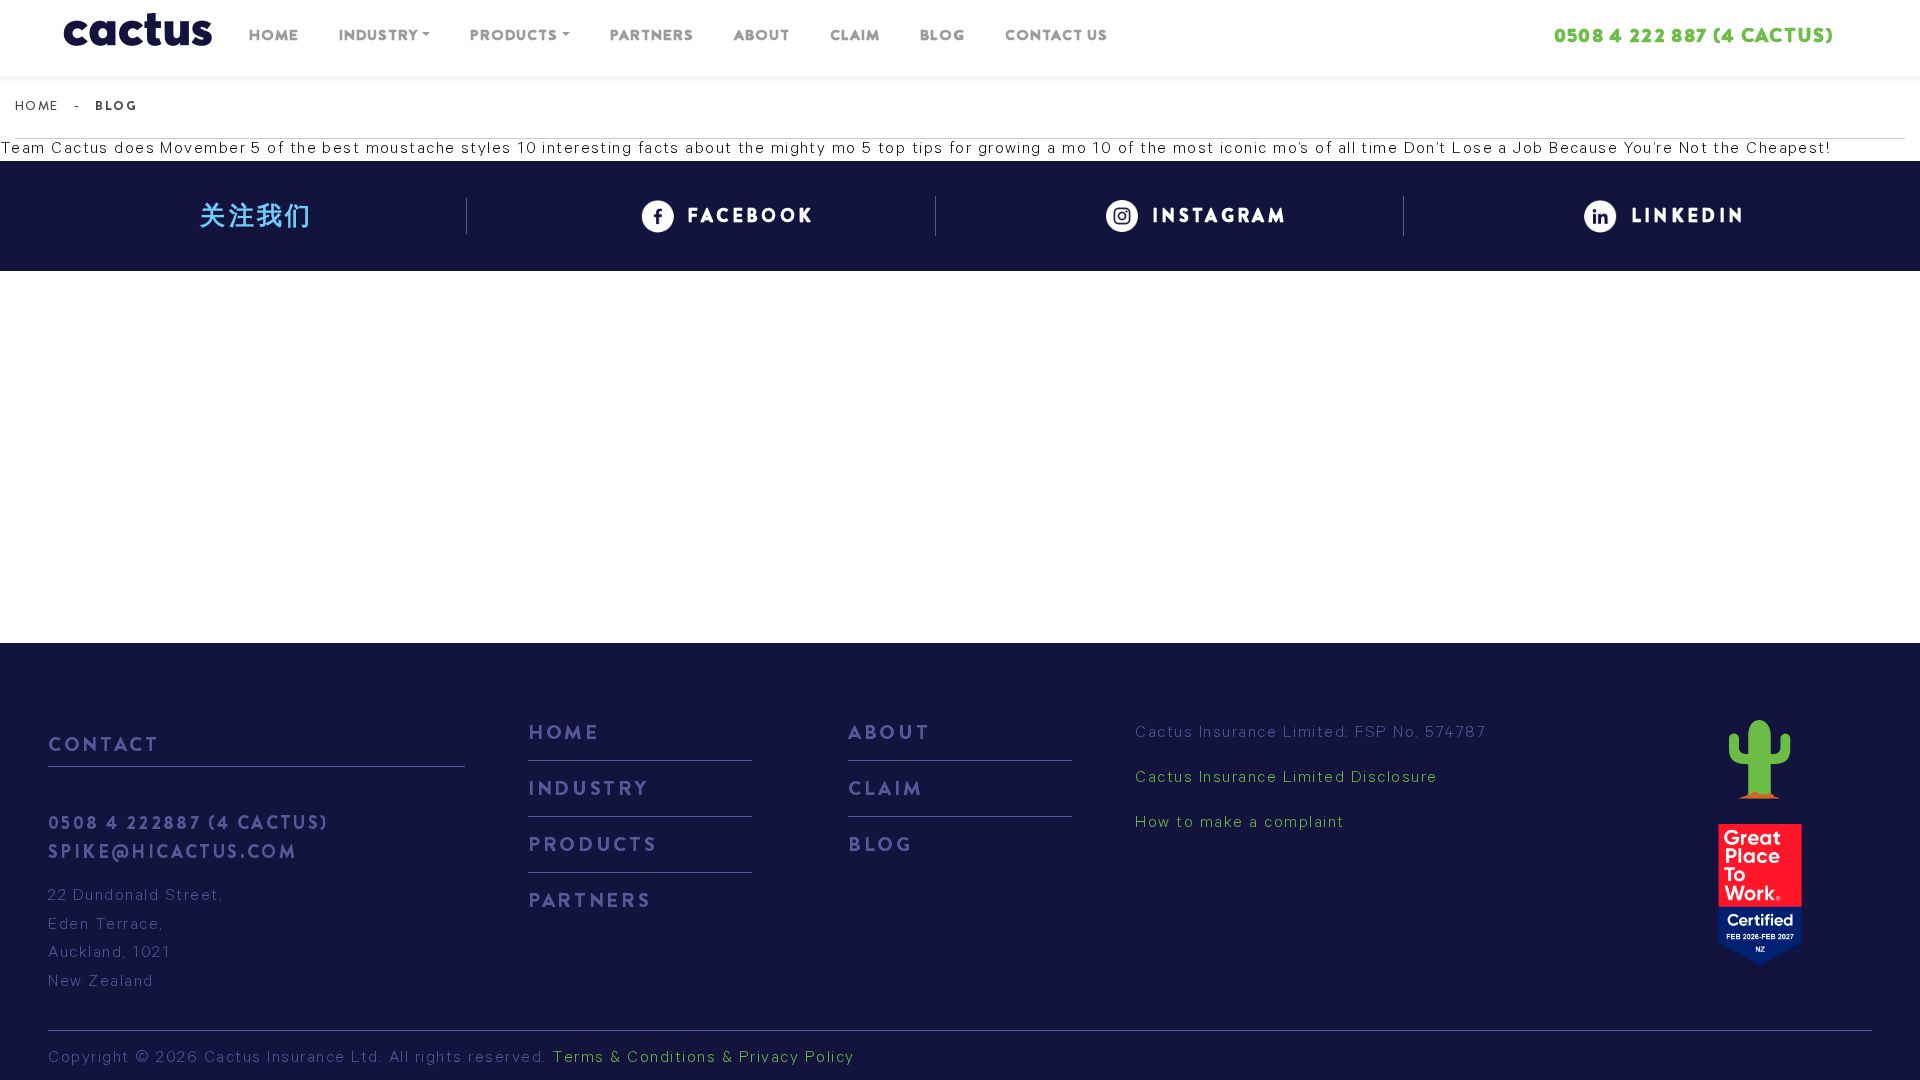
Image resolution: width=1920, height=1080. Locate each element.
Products (514, 35)
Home (274, 35)
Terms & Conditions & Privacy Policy (703, 1059)
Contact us (1056, 35)
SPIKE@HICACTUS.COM (172, 852)
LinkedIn (1688, 216)
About (762, 35)
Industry (378, 35)
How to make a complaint (1240, 824)
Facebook (751, 216)
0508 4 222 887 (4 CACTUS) (1693, 35)
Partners (652, 35)
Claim (855, 35)
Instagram (1219, 216)
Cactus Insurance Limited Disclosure (1286, 779)
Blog (942, 35)
